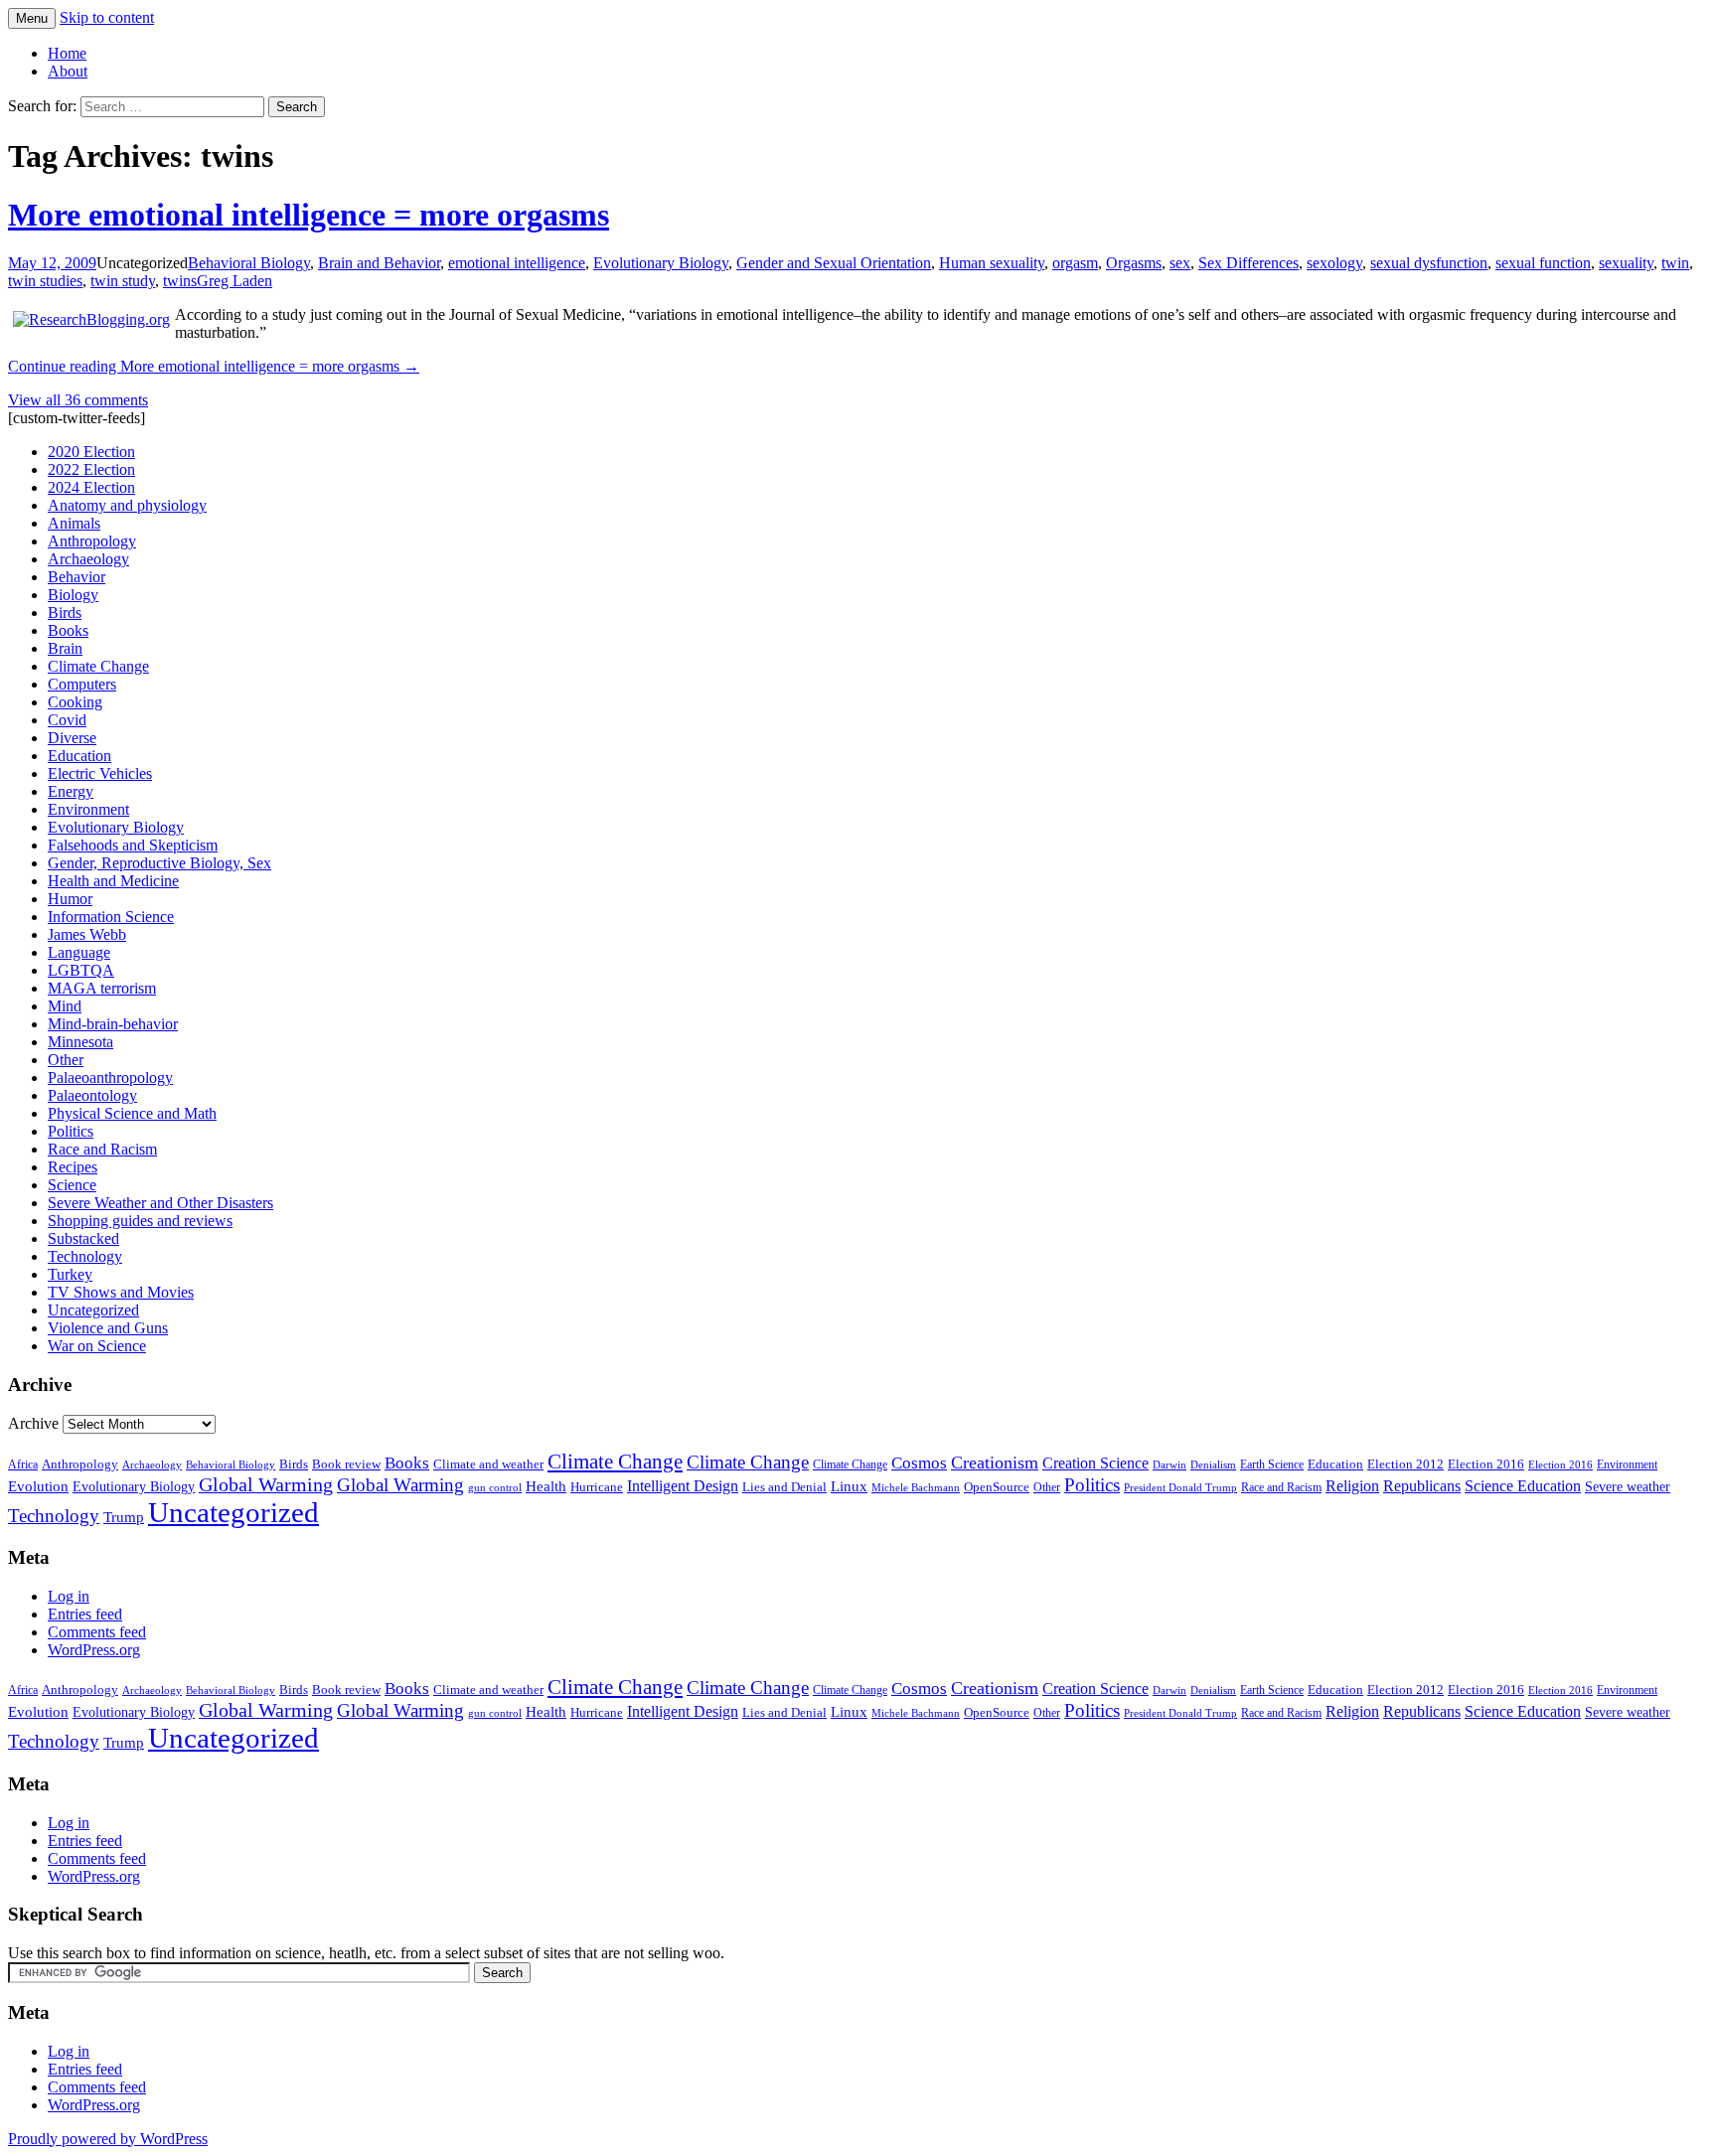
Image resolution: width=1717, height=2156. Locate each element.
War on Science (97, 1346)
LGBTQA (81, 970)
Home (67, 53)
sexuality (1626, 263)
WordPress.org (94, 1650)
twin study (123, 281)
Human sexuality (992, 263)
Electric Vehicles (100, 773)
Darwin (1170, 1465)
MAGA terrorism (102, 988)
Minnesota (80, 1042)
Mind (65, 1006)
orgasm (1075, 263)
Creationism (995, 1463)
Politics (71, 1131)
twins (180, 281)
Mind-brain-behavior (113, 1024)
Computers (82, 684)
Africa (23, 1465)
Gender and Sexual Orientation (834, 263)
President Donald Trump (1180, 1488)
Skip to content (107, 17)
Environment (88, 809)
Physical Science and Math (132, 1113)
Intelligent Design (683, 1486)
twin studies (45, 281)
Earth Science (1272, 1464)
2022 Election (91, 469)
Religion (1352, 1486)
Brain (65, 648)
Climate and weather (488, 1464)
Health (546, 1486)
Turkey (70, 1274)
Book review (346, 1464)
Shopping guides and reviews (140, 1221)
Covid (67, 720)
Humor (70, 899)
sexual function (1543, 263)
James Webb (87, 934)
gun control (495, 1488)
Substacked (83, 1238)
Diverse (72, 738)
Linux (849, 1486)
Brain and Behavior (379, 263)
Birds (65, 613)
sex (1180, 263)
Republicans (1422, 1486)
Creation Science (1095, 1463)
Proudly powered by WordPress (108, 2139)
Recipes (73, 1167)
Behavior (77, 577)
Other (66, 1060)
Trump (124, 1517)
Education (79, 756)
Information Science (111, 917)
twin (1675, 263)
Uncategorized (93, 1310)
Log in (69, 1596)
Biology (73, 595)
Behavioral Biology (249, 263)
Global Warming (266, 1485)
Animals (74, 523)
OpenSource (997, 1487)
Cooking (75, 702)
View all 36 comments (78, 400)
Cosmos (919, 1463)
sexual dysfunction (1429, 263)
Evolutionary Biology (661, 263)
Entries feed (85, 1614)
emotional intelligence (517, 263)
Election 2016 (1486, 1464)
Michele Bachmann (916, 1487)
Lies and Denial (784, 1487)
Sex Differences (1249, 263)
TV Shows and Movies (121, 1292)
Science (72, 1185)
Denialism (1213, 1464)
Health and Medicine (113, 881)
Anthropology (92, 541)
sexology (1334, 263)
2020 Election (91, 452)
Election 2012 (1405, 1464)
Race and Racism (102, 1149)
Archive (33, 1423)
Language (79, 952)
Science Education (1523, 1486)
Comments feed (97, 1632)
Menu (32, 18)
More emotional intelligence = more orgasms (309, 215)
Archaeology (88, 559)
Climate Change (98, 666)
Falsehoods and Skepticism (133, 845)
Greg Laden (234, 281)
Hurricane (597, 1487)
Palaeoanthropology (110, 1078)
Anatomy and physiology (127, 505)
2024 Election (91, 487)
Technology (85, 1256)
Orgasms (1134, 263)
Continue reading (214, 366)
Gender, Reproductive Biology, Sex (159, 863)
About (68, 71)
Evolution (38, 1486)
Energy (71, 791)
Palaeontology (92, 1095)
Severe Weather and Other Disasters (160, 1203)
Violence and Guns (108, 1328)
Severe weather (1628, 1486)
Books (68, 630)
